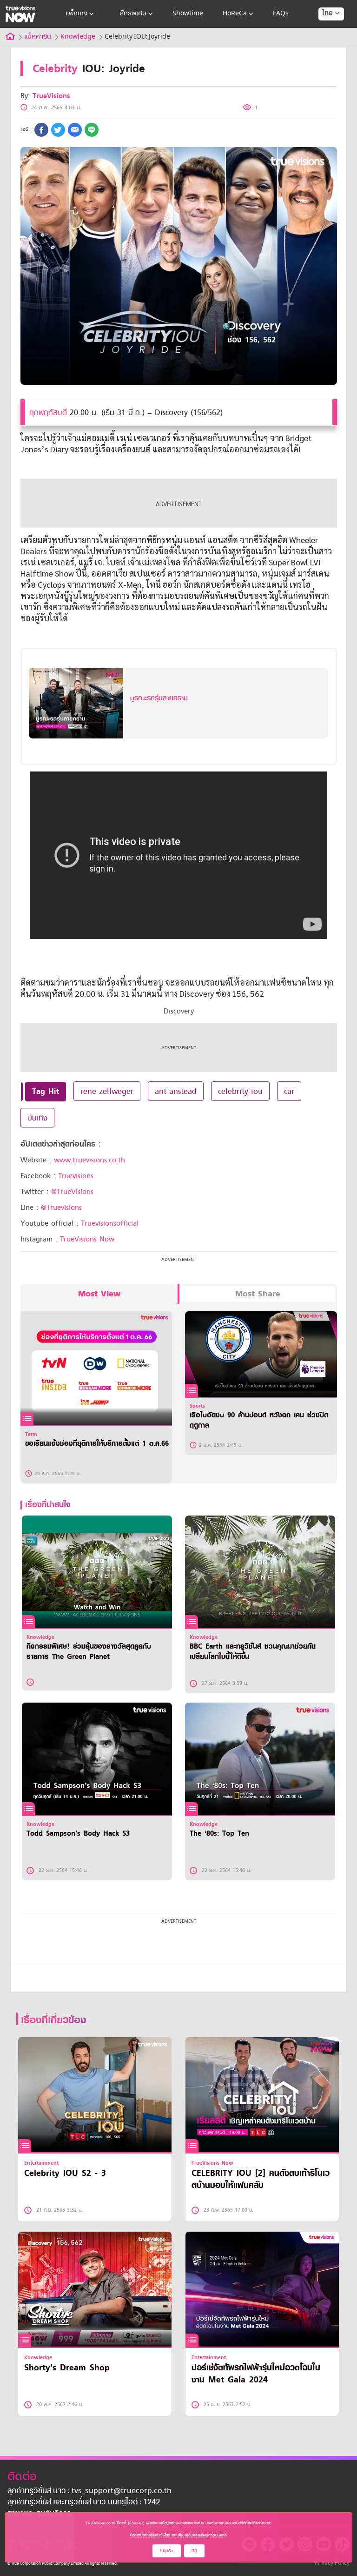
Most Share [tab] (258, 1294)
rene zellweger (107, 1091)
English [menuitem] (325, 47)
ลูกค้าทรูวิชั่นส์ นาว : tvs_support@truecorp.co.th (89, 2491)
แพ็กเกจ (76, 14)
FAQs (281, 14)
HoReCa (235, 14)
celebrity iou (240, 1091)
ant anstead (176, 1091)
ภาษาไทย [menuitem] (322, 33)
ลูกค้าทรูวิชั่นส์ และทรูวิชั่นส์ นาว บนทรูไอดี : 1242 (84, 2502)
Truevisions (76, 1176)
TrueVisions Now (87, 1239)
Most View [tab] (99, 1294)
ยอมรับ (167, 2551)
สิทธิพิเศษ (133, 14)
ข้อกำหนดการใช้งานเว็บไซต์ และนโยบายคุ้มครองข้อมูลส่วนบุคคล (178, 2535)
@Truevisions (61, 1207)
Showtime (188, 14)
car (289, 1091)
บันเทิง (37, 1118)
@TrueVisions (72, 1192)
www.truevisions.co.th (89, 1160)
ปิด (194, 2551)
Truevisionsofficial (110, 1223)
